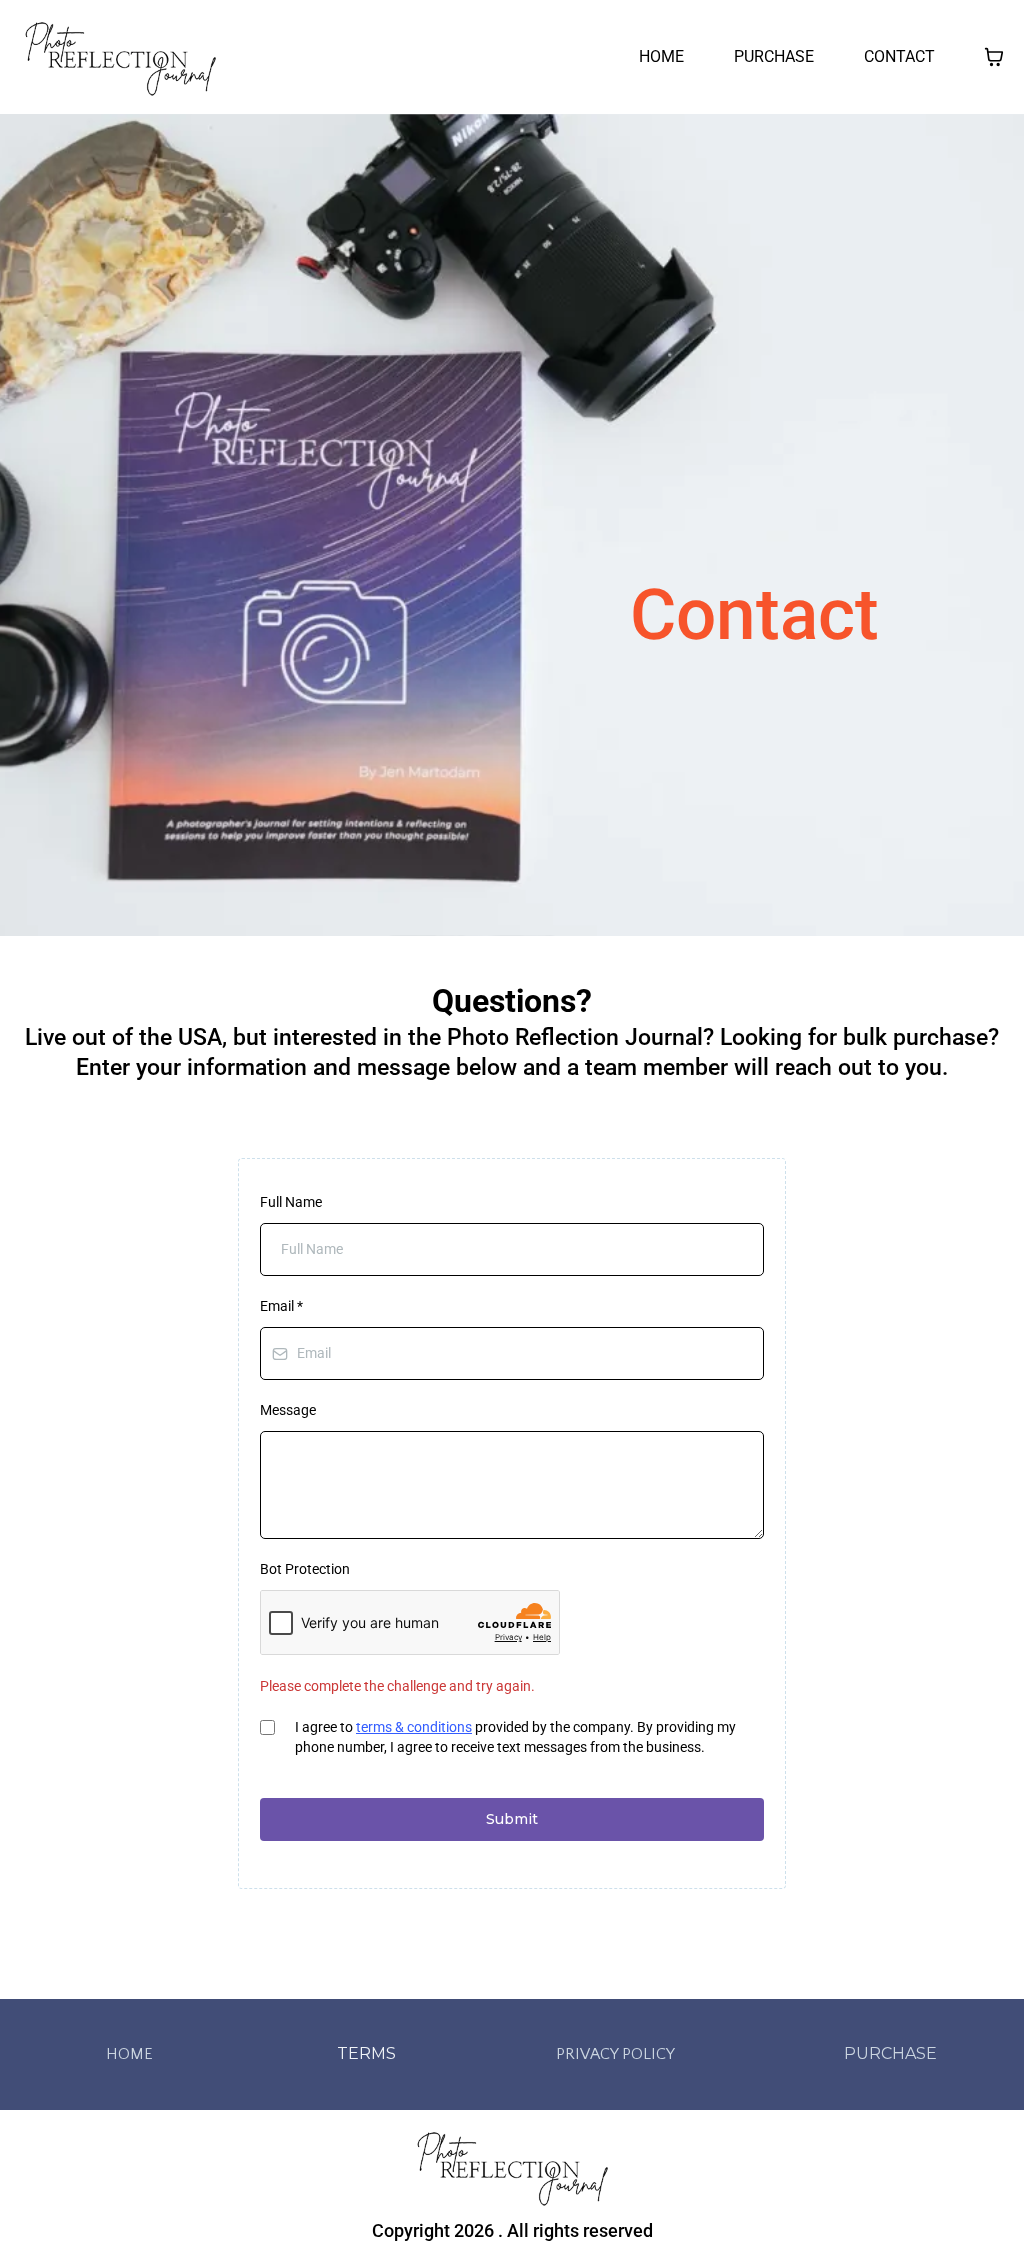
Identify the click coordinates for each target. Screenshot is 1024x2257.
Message (288, 1410)
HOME (661, 56)
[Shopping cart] (994, 57)
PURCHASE (774, 56)
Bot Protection (305, 1569)
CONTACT (899, 56)
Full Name (291, 1202)
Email (281, 1306)
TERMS (366, 2053)
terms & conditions (414, 1727)
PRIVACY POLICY (615, 2054)
